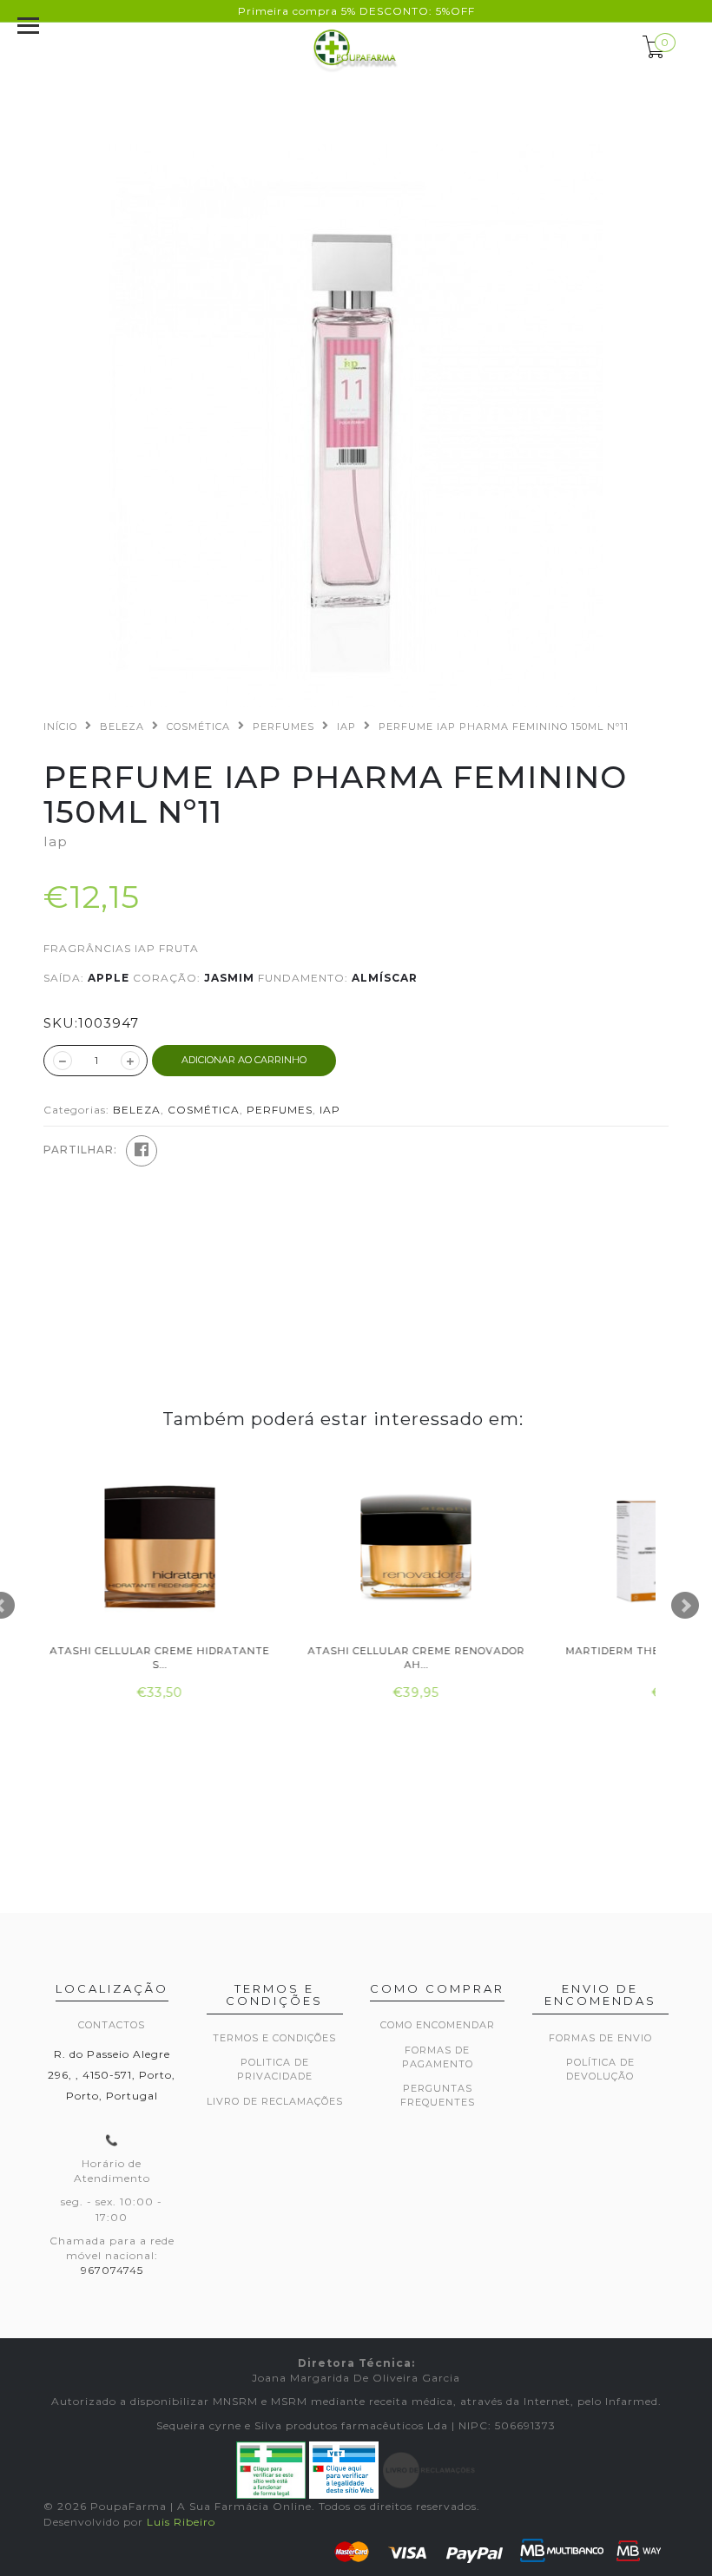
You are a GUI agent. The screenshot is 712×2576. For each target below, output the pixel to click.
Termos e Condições (274, 2038)
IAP (346, 726)
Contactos (112, 2025)
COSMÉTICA (198, 726)
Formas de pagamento (438, 2057)
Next (685, 1606)
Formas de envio (600, 2038)
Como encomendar (438, 2025)
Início (60, 726)
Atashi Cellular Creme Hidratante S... (158, 1657)
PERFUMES (283, 726)
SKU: (61, 1023)
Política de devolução (600, 2069)
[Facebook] (142, 1151)
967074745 (112, 2270)
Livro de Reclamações (275, 2101)
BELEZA (122, 726)
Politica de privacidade (275, 2069)
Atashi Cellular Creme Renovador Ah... (415, 1657)
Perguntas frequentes (438, 2095)
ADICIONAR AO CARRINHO (244, 1060)
